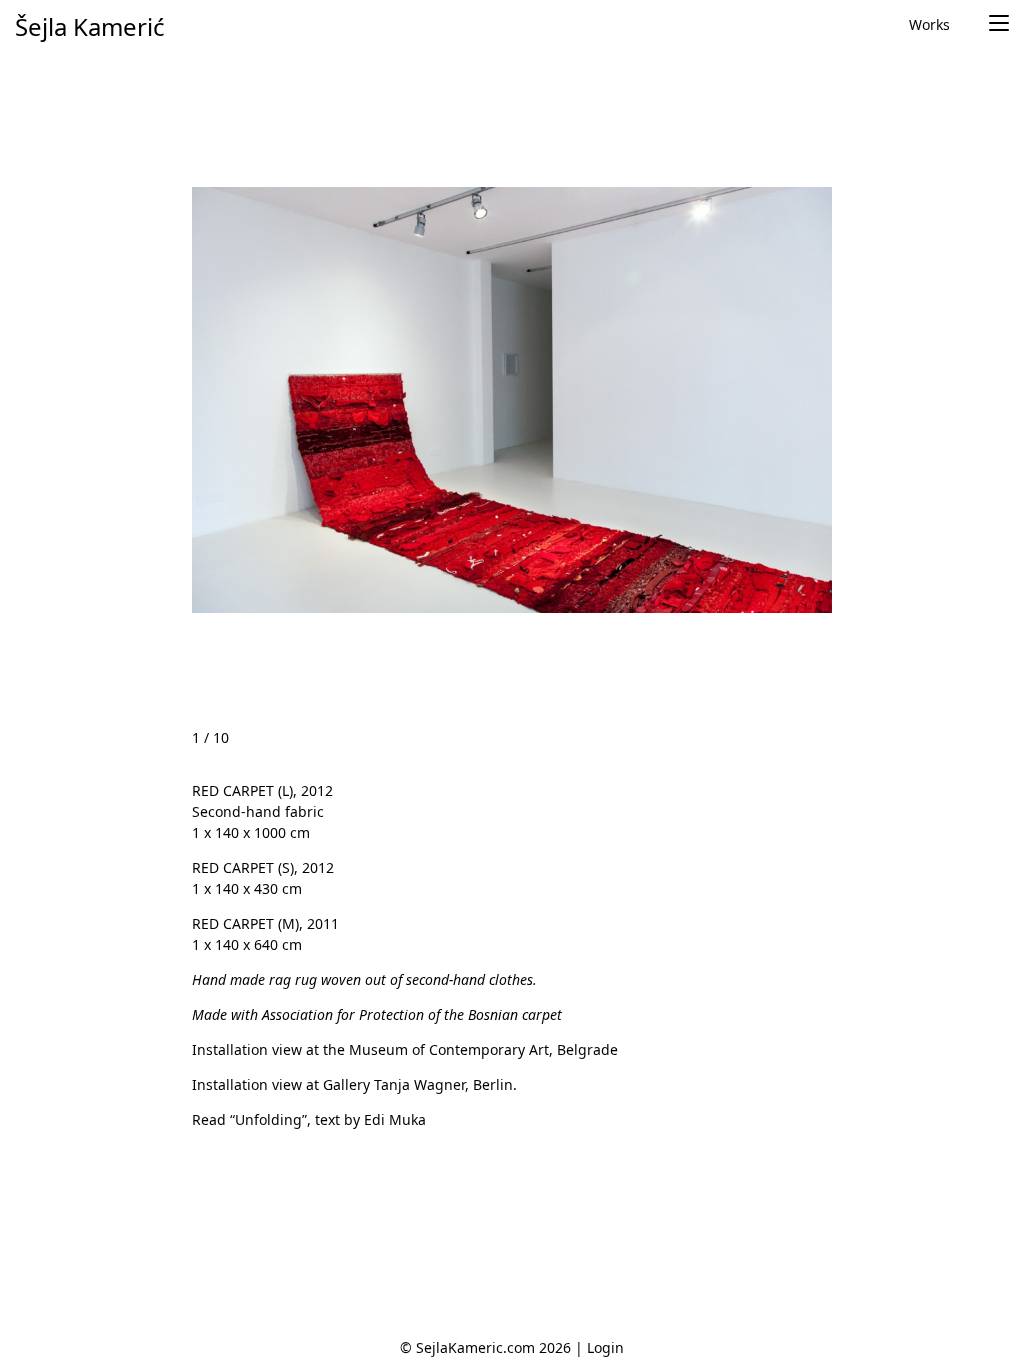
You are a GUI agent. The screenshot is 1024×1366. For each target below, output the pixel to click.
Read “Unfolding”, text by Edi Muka (309, 1119)
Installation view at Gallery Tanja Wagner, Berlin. (354, 1084)
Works (929, 24)
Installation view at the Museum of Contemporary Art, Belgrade (405, 1049)
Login (605, 1347)
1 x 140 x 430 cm (247, 888)
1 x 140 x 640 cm (247, 944)
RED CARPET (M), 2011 (265, 923)
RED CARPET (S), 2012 (263, 867)
